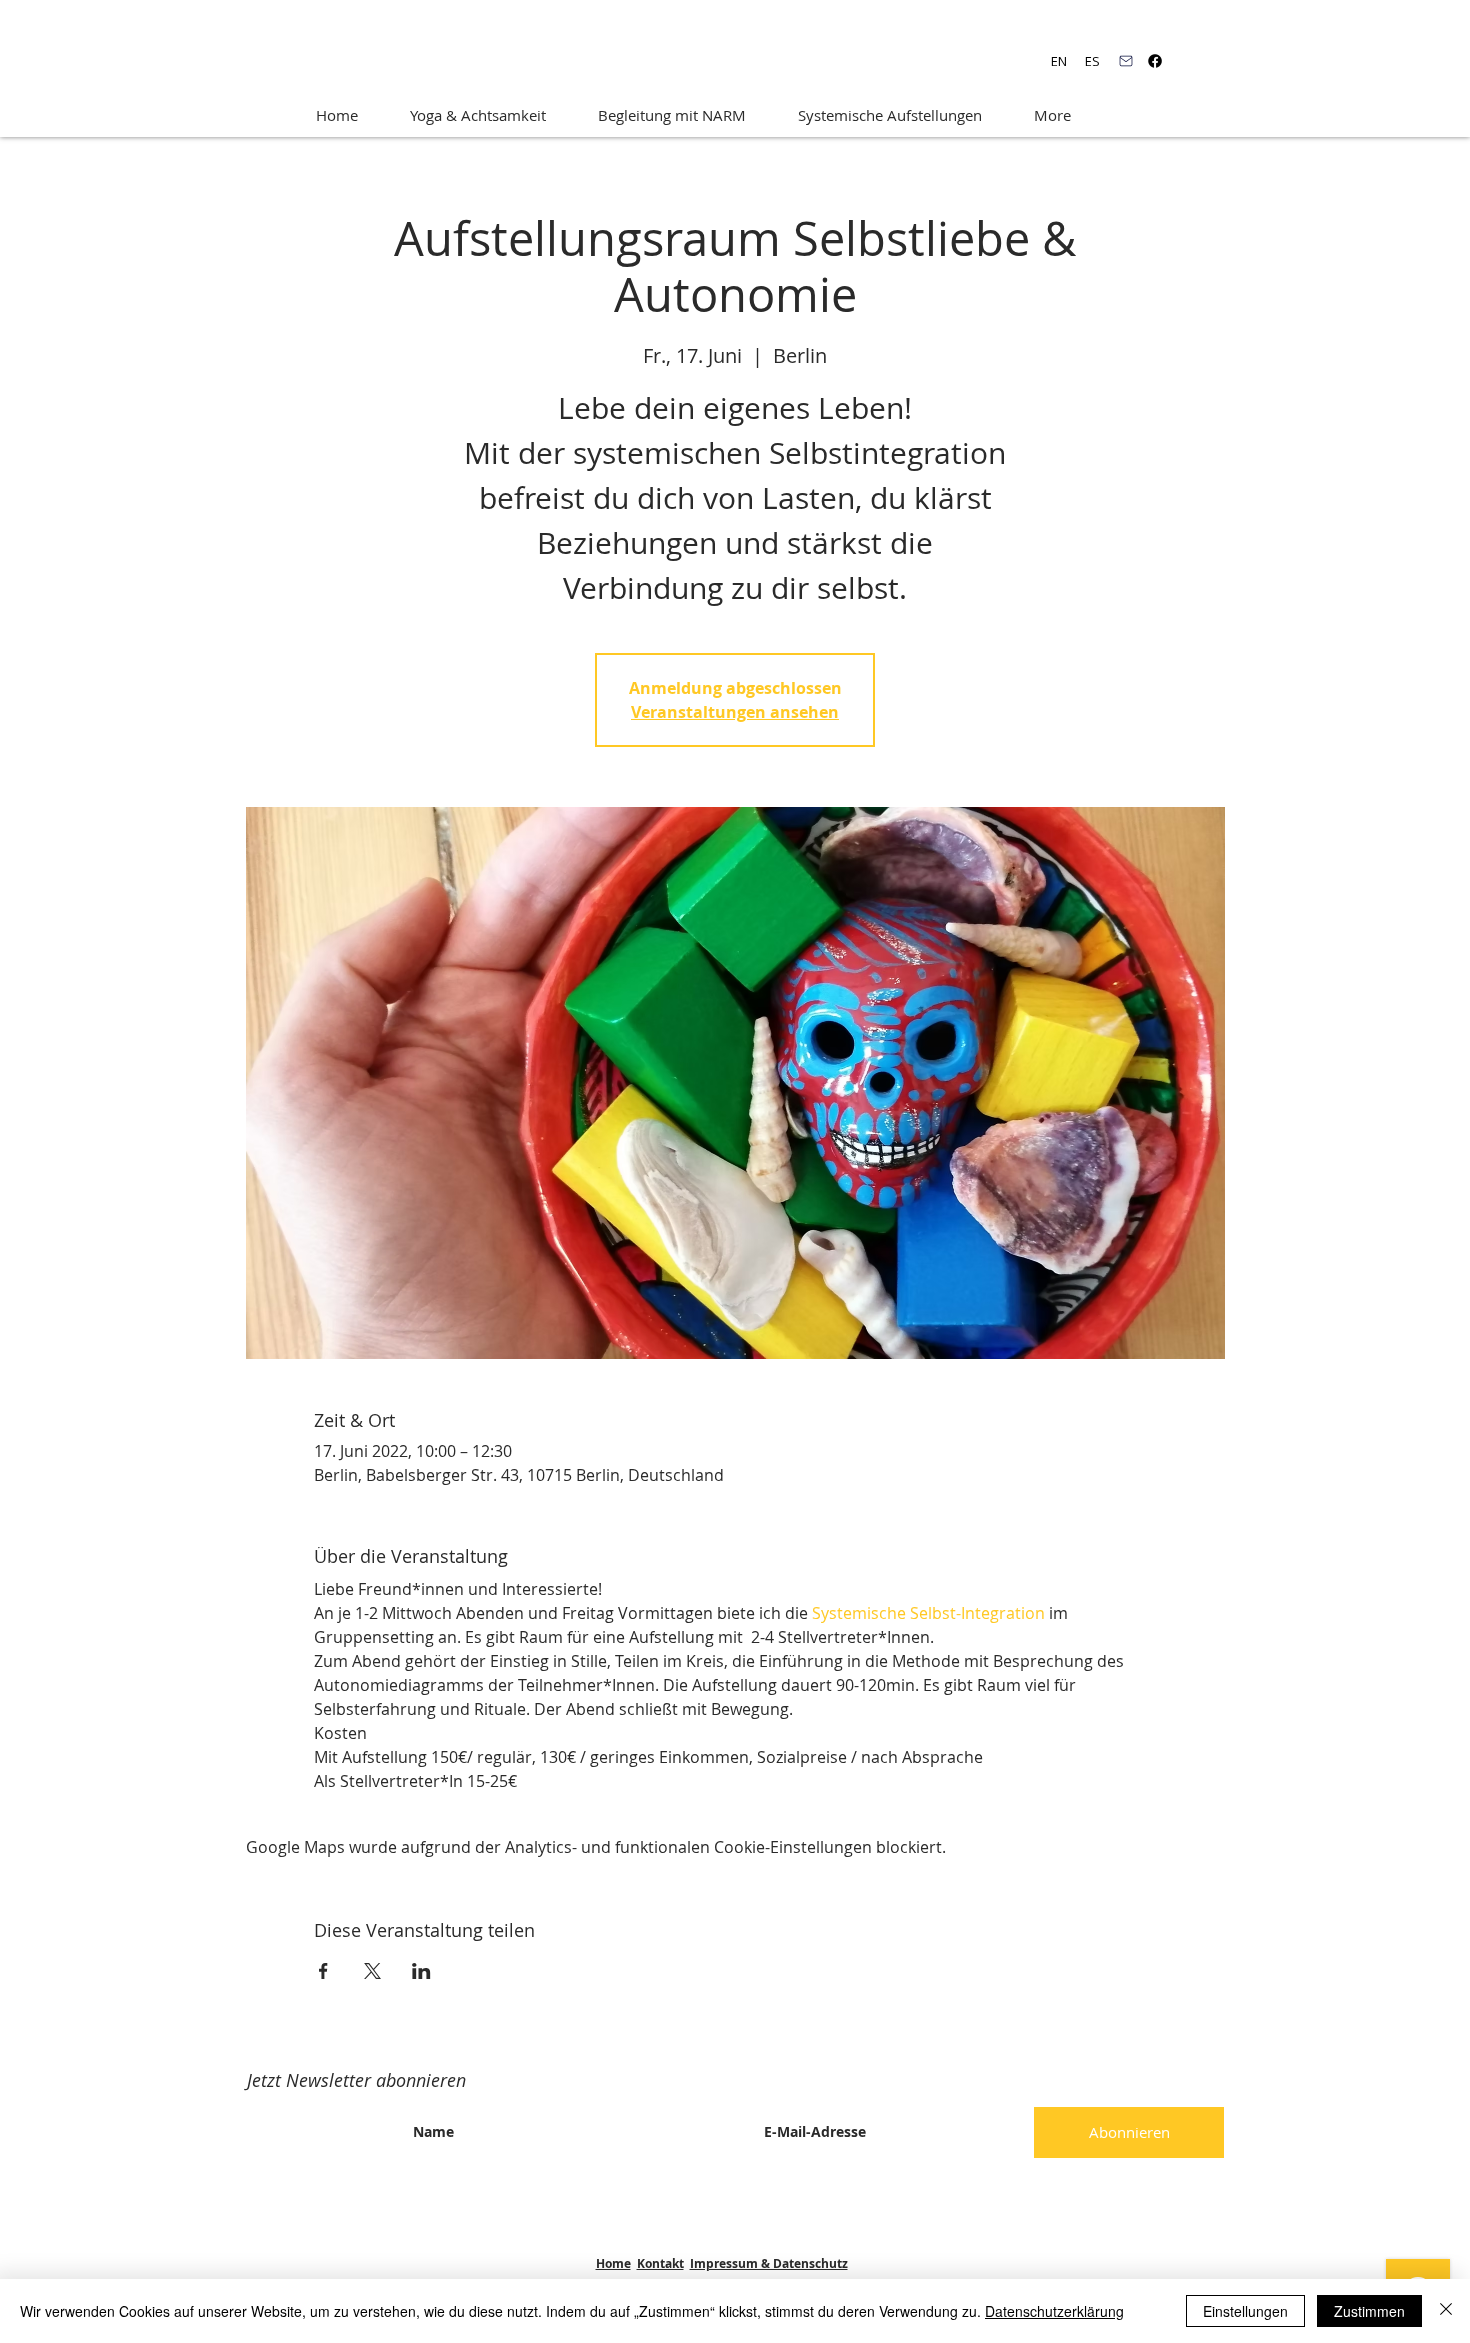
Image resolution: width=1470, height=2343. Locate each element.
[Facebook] (1155, 61)
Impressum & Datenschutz (769, 2263)
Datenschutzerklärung (1054, 2311)
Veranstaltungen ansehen (735, 712)
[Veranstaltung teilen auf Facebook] (323, 1971)
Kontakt (660, 2263)
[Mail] (1126, 61)
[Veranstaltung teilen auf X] (372, 1971)
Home (613, 2263)
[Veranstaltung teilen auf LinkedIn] (421, 1971)
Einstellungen (1245, 2311)
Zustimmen (1369, 2311)
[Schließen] (1446, 2311)
